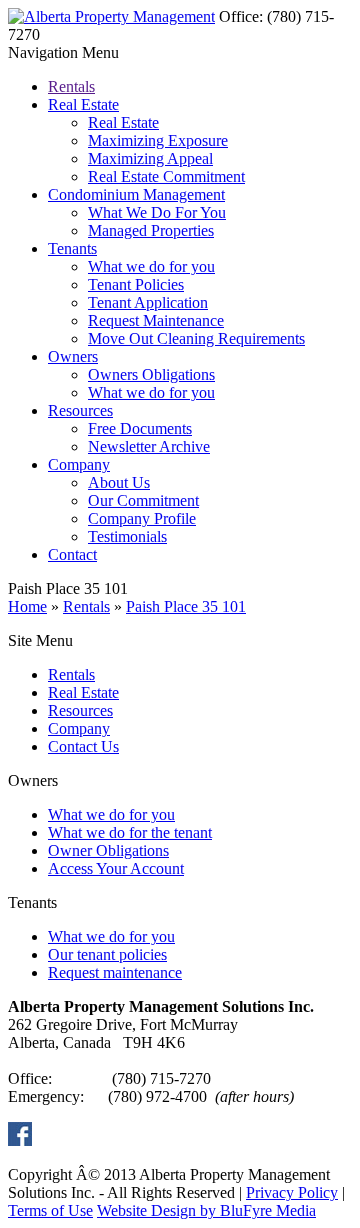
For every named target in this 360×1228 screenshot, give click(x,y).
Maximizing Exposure (158, 140)
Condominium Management (136, 194)
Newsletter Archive (149, 446)
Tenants (72, 248)
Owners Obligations (151, 374)
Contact (72, 554)
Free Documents (140, 428)
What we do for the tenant (130, 832)
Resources (80, 410)
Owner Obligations (108, 850)
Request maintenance (115, 972)
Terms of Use (50, 1210)
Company (79, 464)
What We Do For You (157, 212)
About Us (119, 482)
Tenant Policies (136, 284)
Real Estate (83, 104)
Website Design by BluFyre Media (206, 1210)
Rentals (71, 86)
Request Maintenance (156, 320)
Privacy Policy (292, 1192)
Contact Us (83, 746)
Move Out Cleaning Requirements (196, 338)
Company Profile (142, 518)
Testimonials (127, 536)
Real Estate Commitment (166, 176)
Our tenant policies (107, 954)
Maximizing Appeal (150, 158)
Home (27, 606)
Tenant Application (148, 302)
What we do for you (151, 266)
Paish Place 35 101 (186, 606)
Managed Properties (151, 230)
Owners (73, 356)
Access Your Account (116, 868)
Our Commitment (143, 500)
